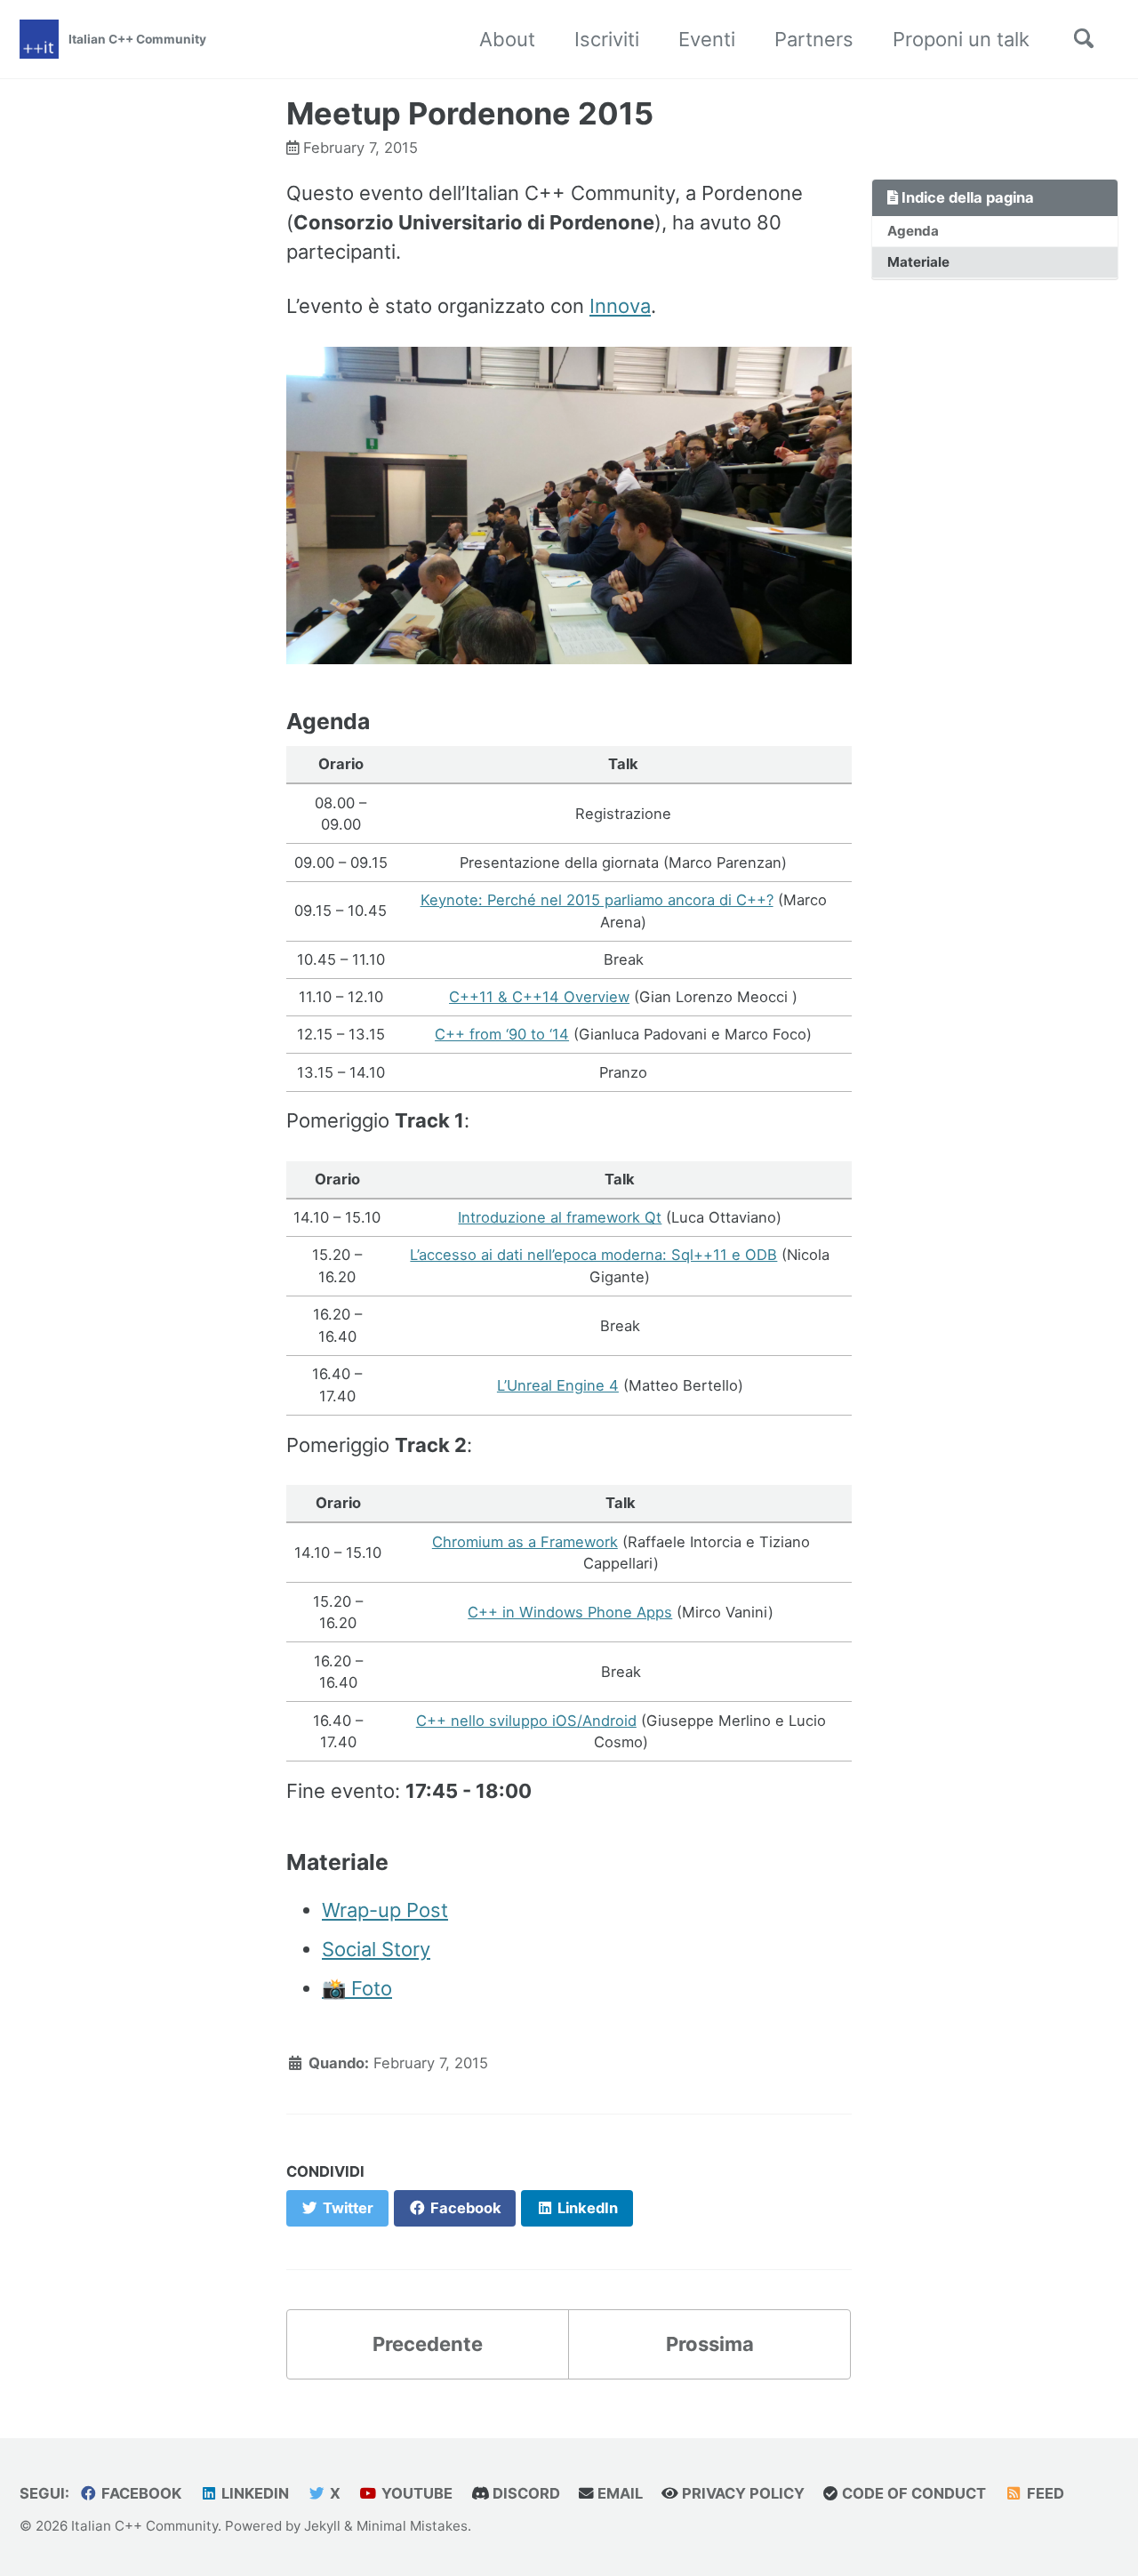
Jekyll (322, 2526)
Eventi (707, 39)
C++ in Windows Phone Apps (570, 1612)
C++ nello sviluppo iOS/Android (526, 1721)
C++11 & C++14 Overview (539, 997)
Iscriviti (607, 39)
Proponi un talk (961, 39)
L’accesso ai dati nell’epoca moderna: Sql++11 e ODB (593, 1255)
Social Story (376, 1949)
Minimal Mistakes (412, 2526)
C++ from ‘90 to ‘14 (502, 1034)
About (507, 39)
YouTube (415, 2493)
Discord (525, 2493)
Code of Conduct (912, 2493)
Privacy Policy (741, 2493)
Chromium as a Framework (525, 1542)
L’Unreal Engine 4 (558, 1385)
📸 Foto (357, 1988)
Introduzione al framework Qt (560, 1217)
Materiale (918, 262)
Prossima (710, 2344)
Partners (814, 39)
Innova (620, 306)
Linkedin (253, 2493)
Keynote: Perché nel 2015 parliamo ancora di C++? (597, 900)
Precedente (428, 2344)
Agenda (913, 231)
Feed (1044, 2493)
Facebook (140, 2493)
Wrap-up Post (385, 1910)
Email (618, 2493)
